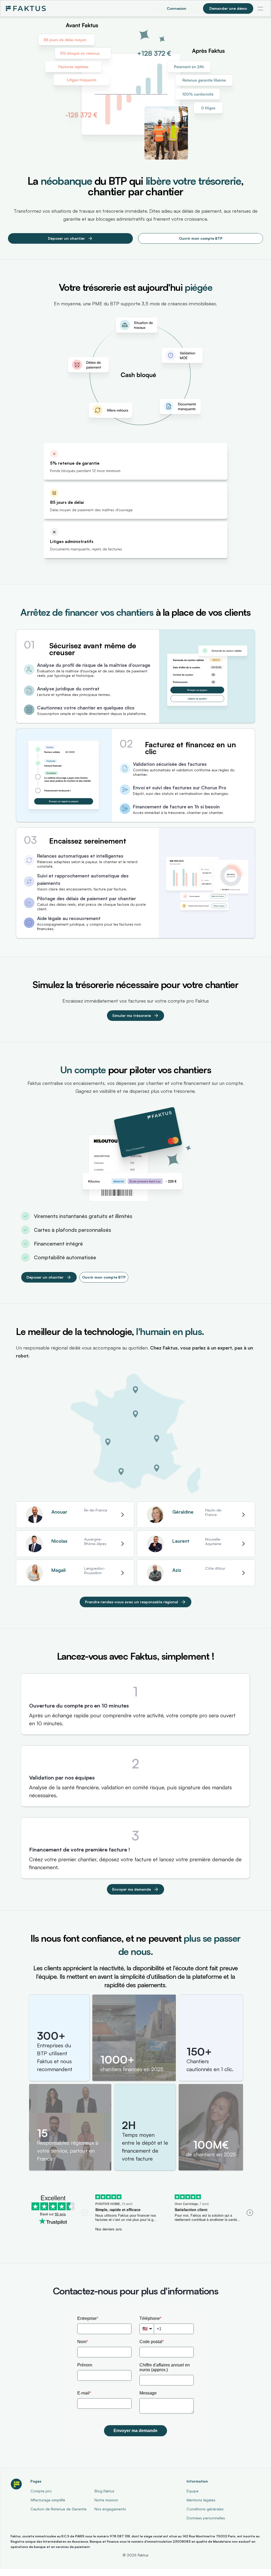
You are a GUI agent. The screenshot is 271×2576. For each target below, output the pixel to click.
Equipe (193, 2491)
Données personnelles (206, 2518)
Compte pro (41, 2491)
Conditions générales (205, 2509)
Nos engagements (110, 2509)
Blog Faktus (104, 2491)
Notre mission (106, 2500)
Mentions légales (201, 2500)
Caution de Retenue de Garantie (58, 2509)
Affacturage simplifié (48, 2500)
